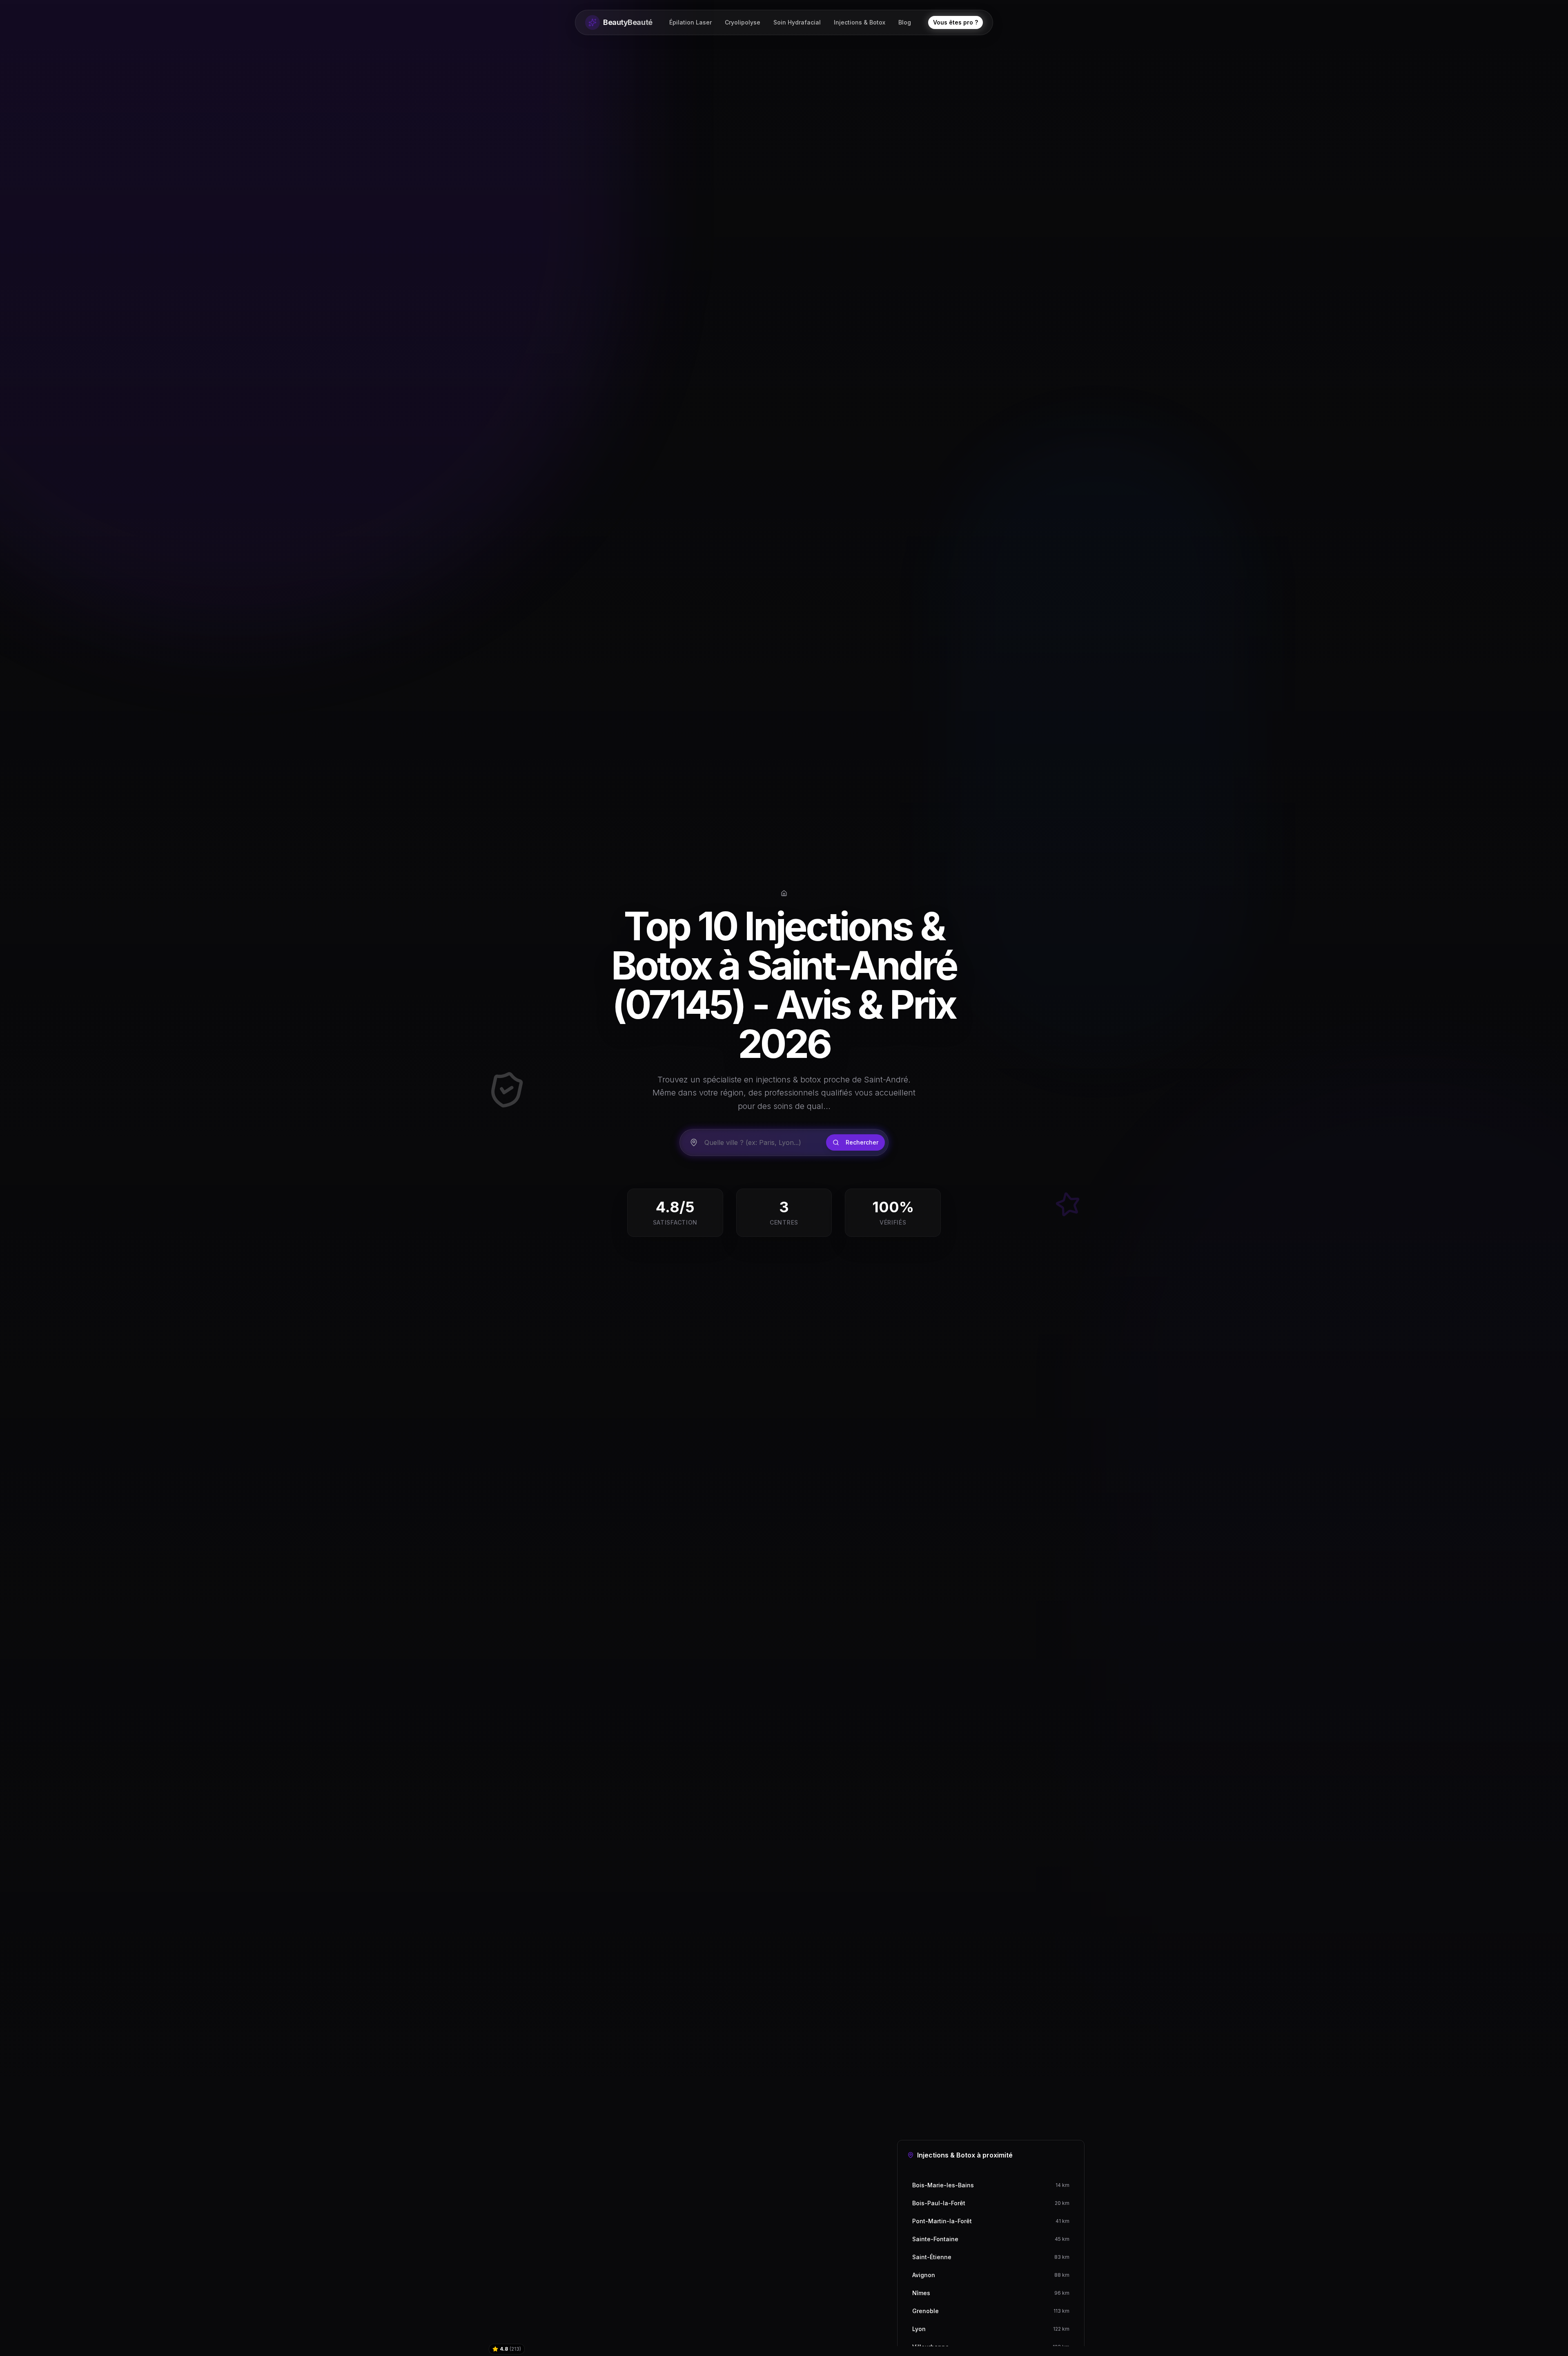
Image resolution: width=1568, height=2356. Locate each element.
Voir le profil (845, 2344)
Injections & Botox (860, 22)
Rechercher (862, 1142)
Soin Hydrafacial (797, 22)
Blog (905, 22)
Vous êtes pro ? (955, 22)
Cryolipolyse (743, 22)
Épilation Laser (690, 22)
